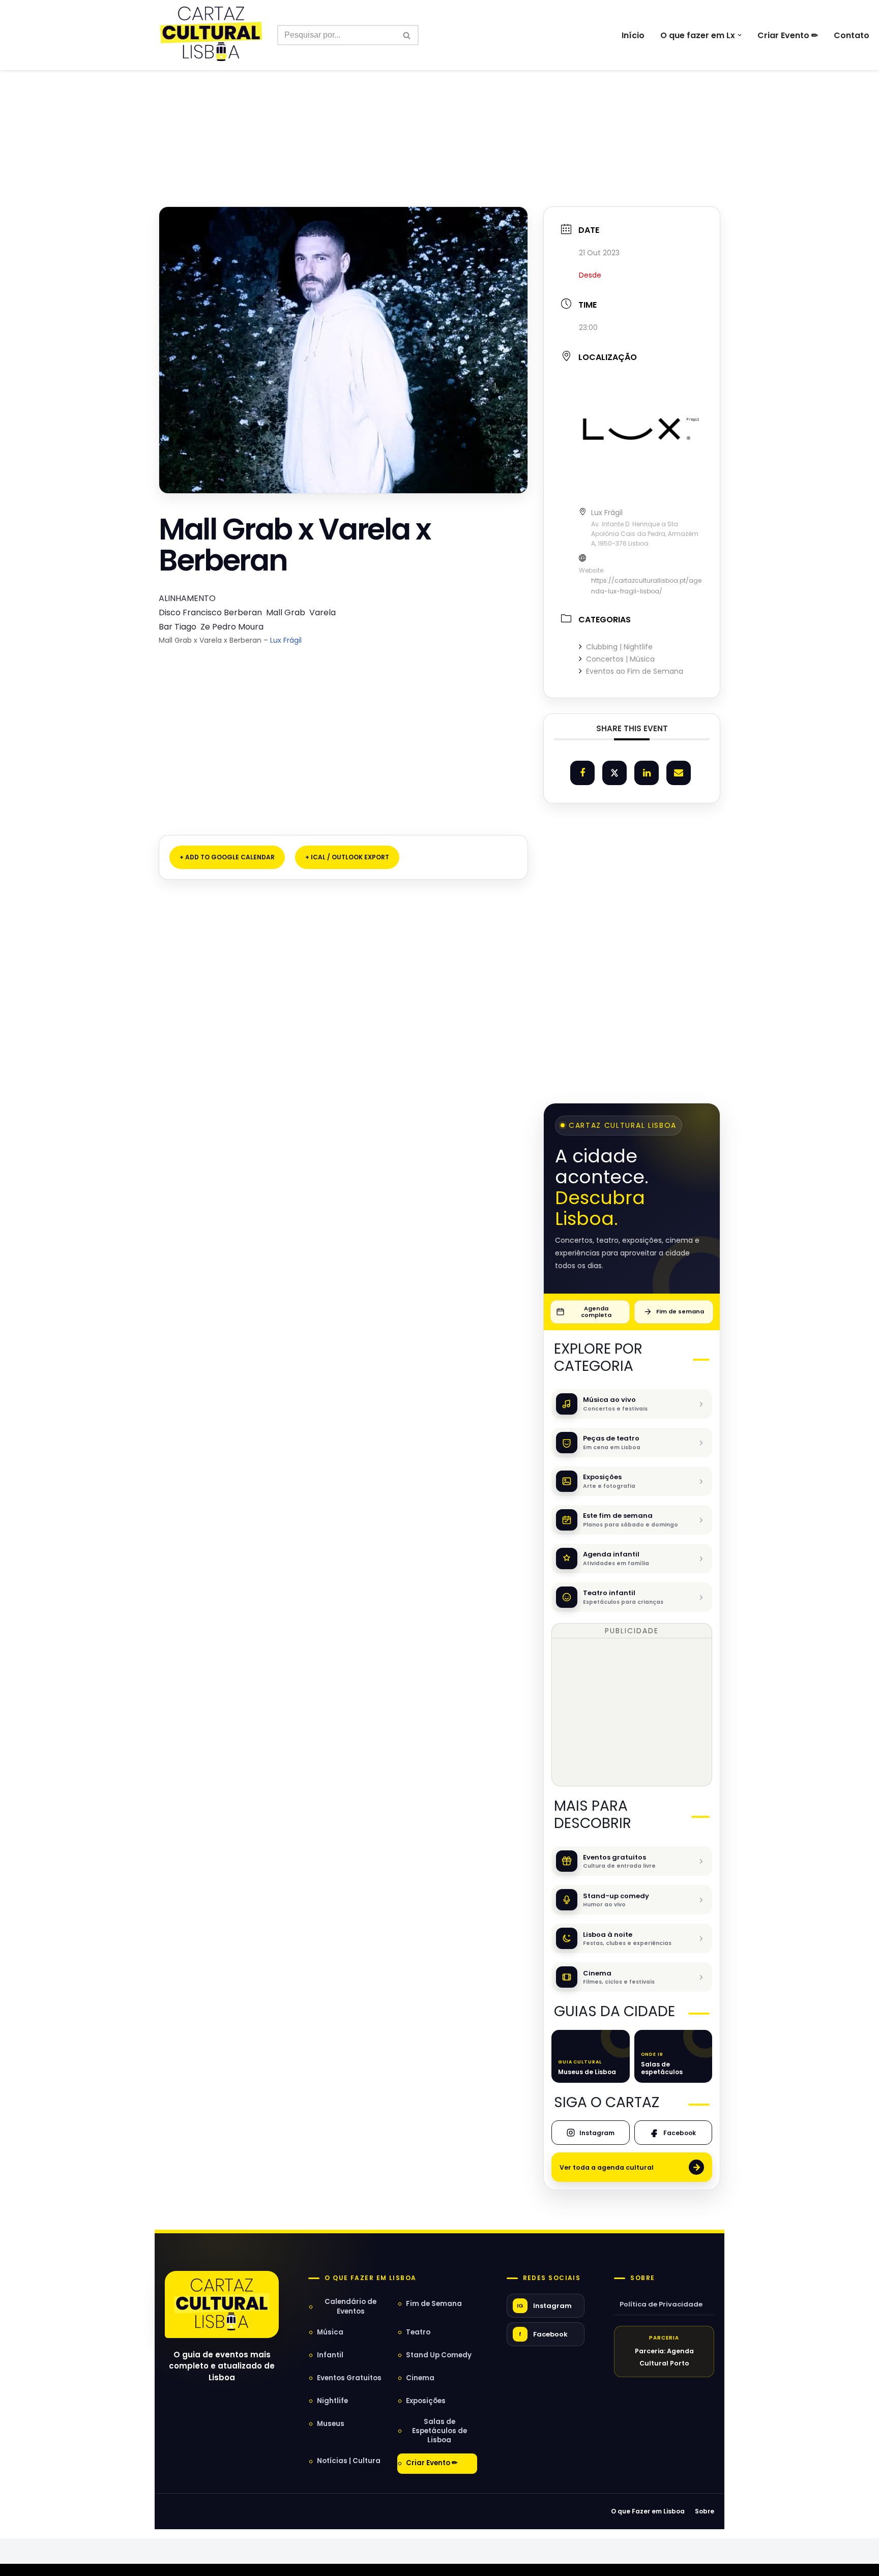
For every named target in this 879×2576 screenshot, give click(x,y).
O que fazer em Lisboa (370, 2278)
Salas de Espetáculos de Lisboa (439, 2431)
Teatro (418, 2332)
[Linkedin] (647, 773)
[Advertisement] (439, 116)
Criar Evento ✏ (788, 35)
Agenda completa (596, 1312)
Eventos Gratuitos (349, 2378)
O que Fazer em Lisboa (648, 2511)
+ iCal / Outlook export (347, 857)
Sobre (642, 2278)
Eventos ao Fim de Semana (635, 671)
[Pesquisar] (407, 35)
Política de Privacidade (661, 2304)
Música (330, 2332)
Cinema (420, 2378)
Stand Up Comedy (439, 2355)
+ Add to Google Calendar (227, 857)
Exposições (426, 2401)
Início (633, 35)
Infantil (330, 2355)
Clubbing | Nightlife (619, 647)
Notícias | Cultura (349, 2461)
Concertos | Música (620, 659)
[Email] (679, 773)
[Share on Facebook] (582, 773)
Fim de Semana (434, 2304)
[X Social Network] (614, 773)
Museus (331, 2424)
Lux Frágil (286, 640)
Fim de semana (680, 1311)
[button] (740, 35)
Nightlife (332, 2401)
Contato (852, 35)
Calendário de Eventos (350, 2306)
